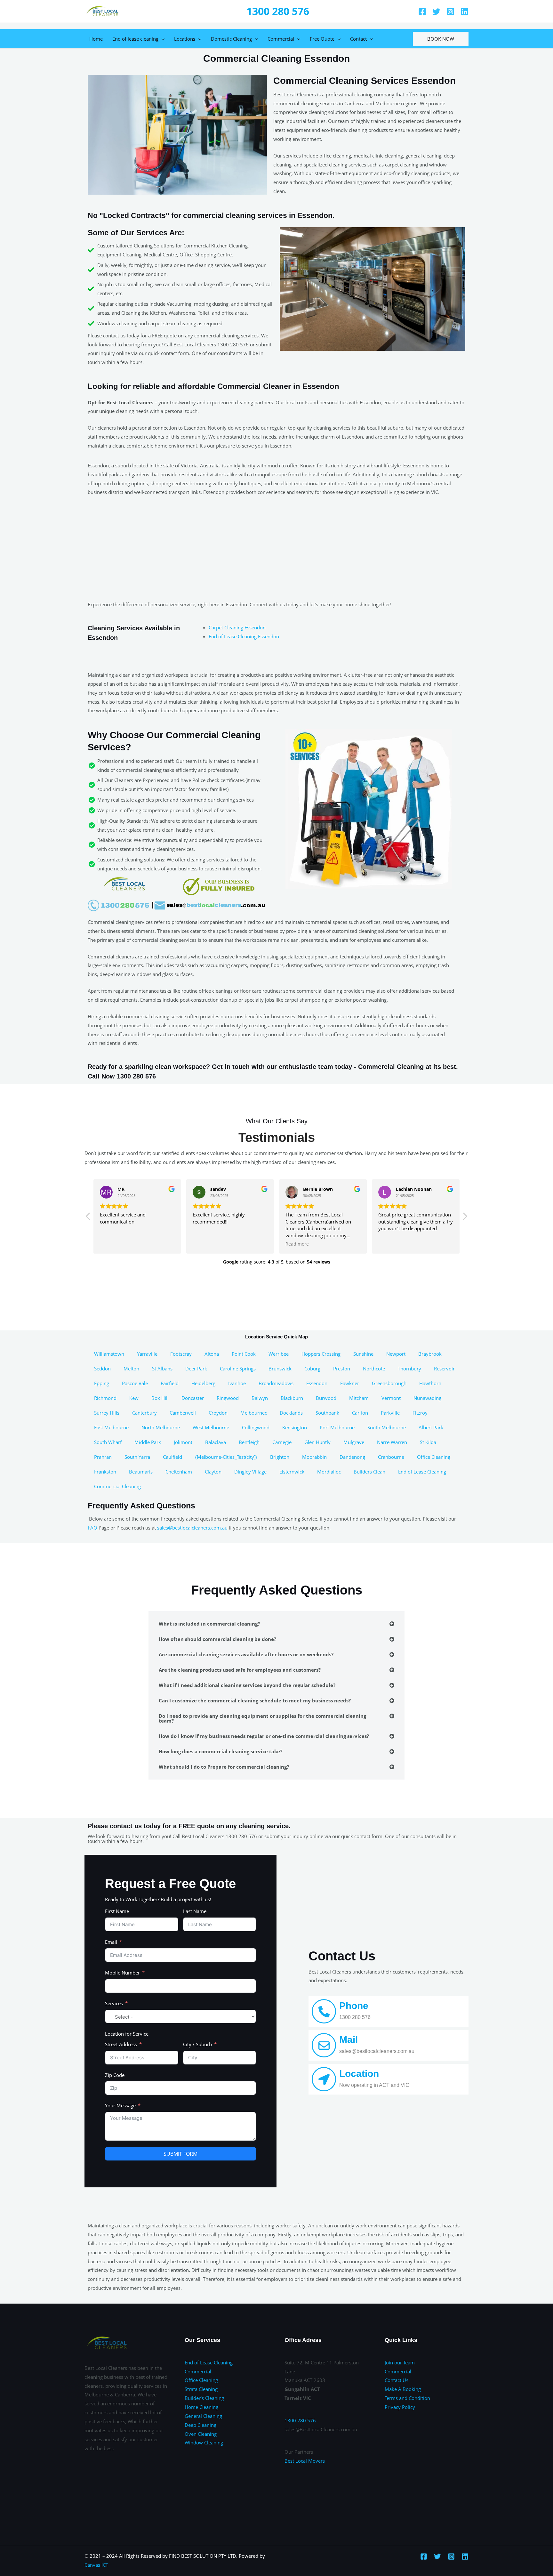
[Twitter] (436, 12)
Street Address (121, 2044)
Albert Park (431, 1427)
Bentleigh (249, 1442)
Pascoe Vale (135, 1383)
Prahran (103, 1457)
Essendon (317, 1383)
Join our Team (400, 2362)
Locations (185, 39)
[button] (465, 1218)
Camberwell (183, 1413)
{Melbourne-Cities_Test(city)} (226, 1457)
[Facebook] (422, 12)
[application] (161, 39)
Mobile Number (122, 1973)
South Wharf (108, 1442)
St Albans (162, 1369)
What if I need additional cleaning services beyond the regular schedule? (247, 1685)
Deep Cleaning (200, 2425)
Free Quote (322, 39)
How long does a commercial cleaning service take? (220, 1751)
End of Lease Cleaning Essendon (244, 636)
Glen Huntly (317, 1442)
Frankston (105, 1472)
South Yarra (137, 1457)
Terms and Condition (407, 2398)
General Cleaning (203, 2416)
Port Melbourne (337, 1427)
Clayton (213, 1472)
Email (111, 1942)
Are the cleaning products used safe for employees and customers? (240, 1670)
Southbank (327, 1413)
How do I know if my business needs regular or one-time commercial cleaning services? (264, 1736)
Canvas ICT (96, 2565)
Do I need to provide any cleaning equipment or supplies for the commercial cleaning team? (262, 1718)
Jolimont (183, 1442)
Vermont (391, 1398)
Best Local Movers (305, 2461)
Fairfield (170, 1383)
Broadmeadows (276, 1383)
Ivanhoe (237, 1383)
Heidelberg (203, 1383)
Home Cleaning (201, 2407)
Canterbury (144, 1413)
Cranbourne (391, 1457)
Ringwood (228, 1398)
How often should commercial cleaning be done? (217, 1639)
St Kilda (428, 1442)
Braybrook (430, 1354)
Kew (134, 1398)
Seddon (102, 1369)
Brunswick (280, 1369)
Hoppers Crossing (321, 1354)
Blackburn (292, 1398)
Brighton (280, 1457)
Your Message (120, 2105)
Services (114, 2003)
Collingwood (256, 1427)
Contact (358, 39)
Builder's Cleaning (204, 2398)
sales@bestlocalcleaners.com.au (192, 1528)
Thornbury (409, 1369)
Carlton (360, 1413)
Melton (131, 1369)
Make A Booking (403, 2389)
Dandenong (352, 1457)
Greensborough (389, 1383)
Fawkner (350, 1383)
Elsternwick (292, 1472)
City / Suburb (197, 2044)
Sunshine (363, 1354)
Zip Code (115, 2075)
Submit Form (180, 2154)
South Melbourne (387, 1427)
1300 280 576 (278, 11)
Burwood (326, 1398)
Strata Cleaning (201, 2389)
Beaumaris (141, 1472)
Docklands (291, 1413)
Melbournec (254, 1413)
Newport (396, 1354)
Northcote (374, 1369)
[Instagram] (450, 12)
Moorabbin (314, 1457)
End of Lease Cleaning (422, 1472)
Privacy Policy (400, 2407)
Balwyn (260, 1398)
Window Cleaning (204, 2443)
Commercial (281, 39)
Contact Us (397, 2380)
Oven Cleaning (201, 2434)
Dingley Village (250, 1472)
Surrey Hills (107, 1413)
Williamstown (109, 1354)
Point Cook (244, 1354)
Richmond (105, 1398)
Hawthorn (430, 1383)
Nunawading (427, 1398)
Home (96, 39)
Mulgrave (354, 1442)
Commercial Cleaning (117, 1486)
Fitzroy (420, 1413)
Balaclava (216, 1442)
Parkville (390, 1413)
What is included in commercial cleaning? (209, 1624)
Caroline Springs (238, 1369)
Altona (212, 1354)
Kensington (295, 1427)
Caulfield (172, 1457)
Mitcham (359, 1398)
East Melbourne (111, 1427)
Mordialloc (329, 1472)
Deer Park (196, 1369)
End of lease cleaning (135, 39)
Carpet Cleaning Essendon (237, 627)
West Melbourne (211, 1427)
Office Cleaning (434, 1457)
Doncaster (193, 1398)
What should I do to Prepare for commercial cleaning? (224, 1767)
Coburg (312, 1369)
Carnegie (282, 1442)
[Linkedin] (465, 12)
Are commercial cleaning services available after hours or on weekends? (246, 1654)
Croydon (218, 1413)
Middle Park (148, 1442)
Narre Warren (392, 1442)
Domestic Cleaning (231, 39)
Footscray (181, 1354)
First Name (117, 1911)
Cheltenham (179, 1472)
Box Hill (160, 1398)
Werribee (279, 1354)
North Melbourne (161, 1427)
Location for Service (127, 2034)
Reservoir (444, 1369)
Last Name (195, 1911)
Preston (342, 1369)
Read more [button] (297, 1244)
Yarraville (147, 1354)
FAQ (92, 1528)
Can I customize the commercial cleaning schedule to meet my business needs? (255, 1700)
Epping (102, 1383)
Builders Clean (369, 1472)
